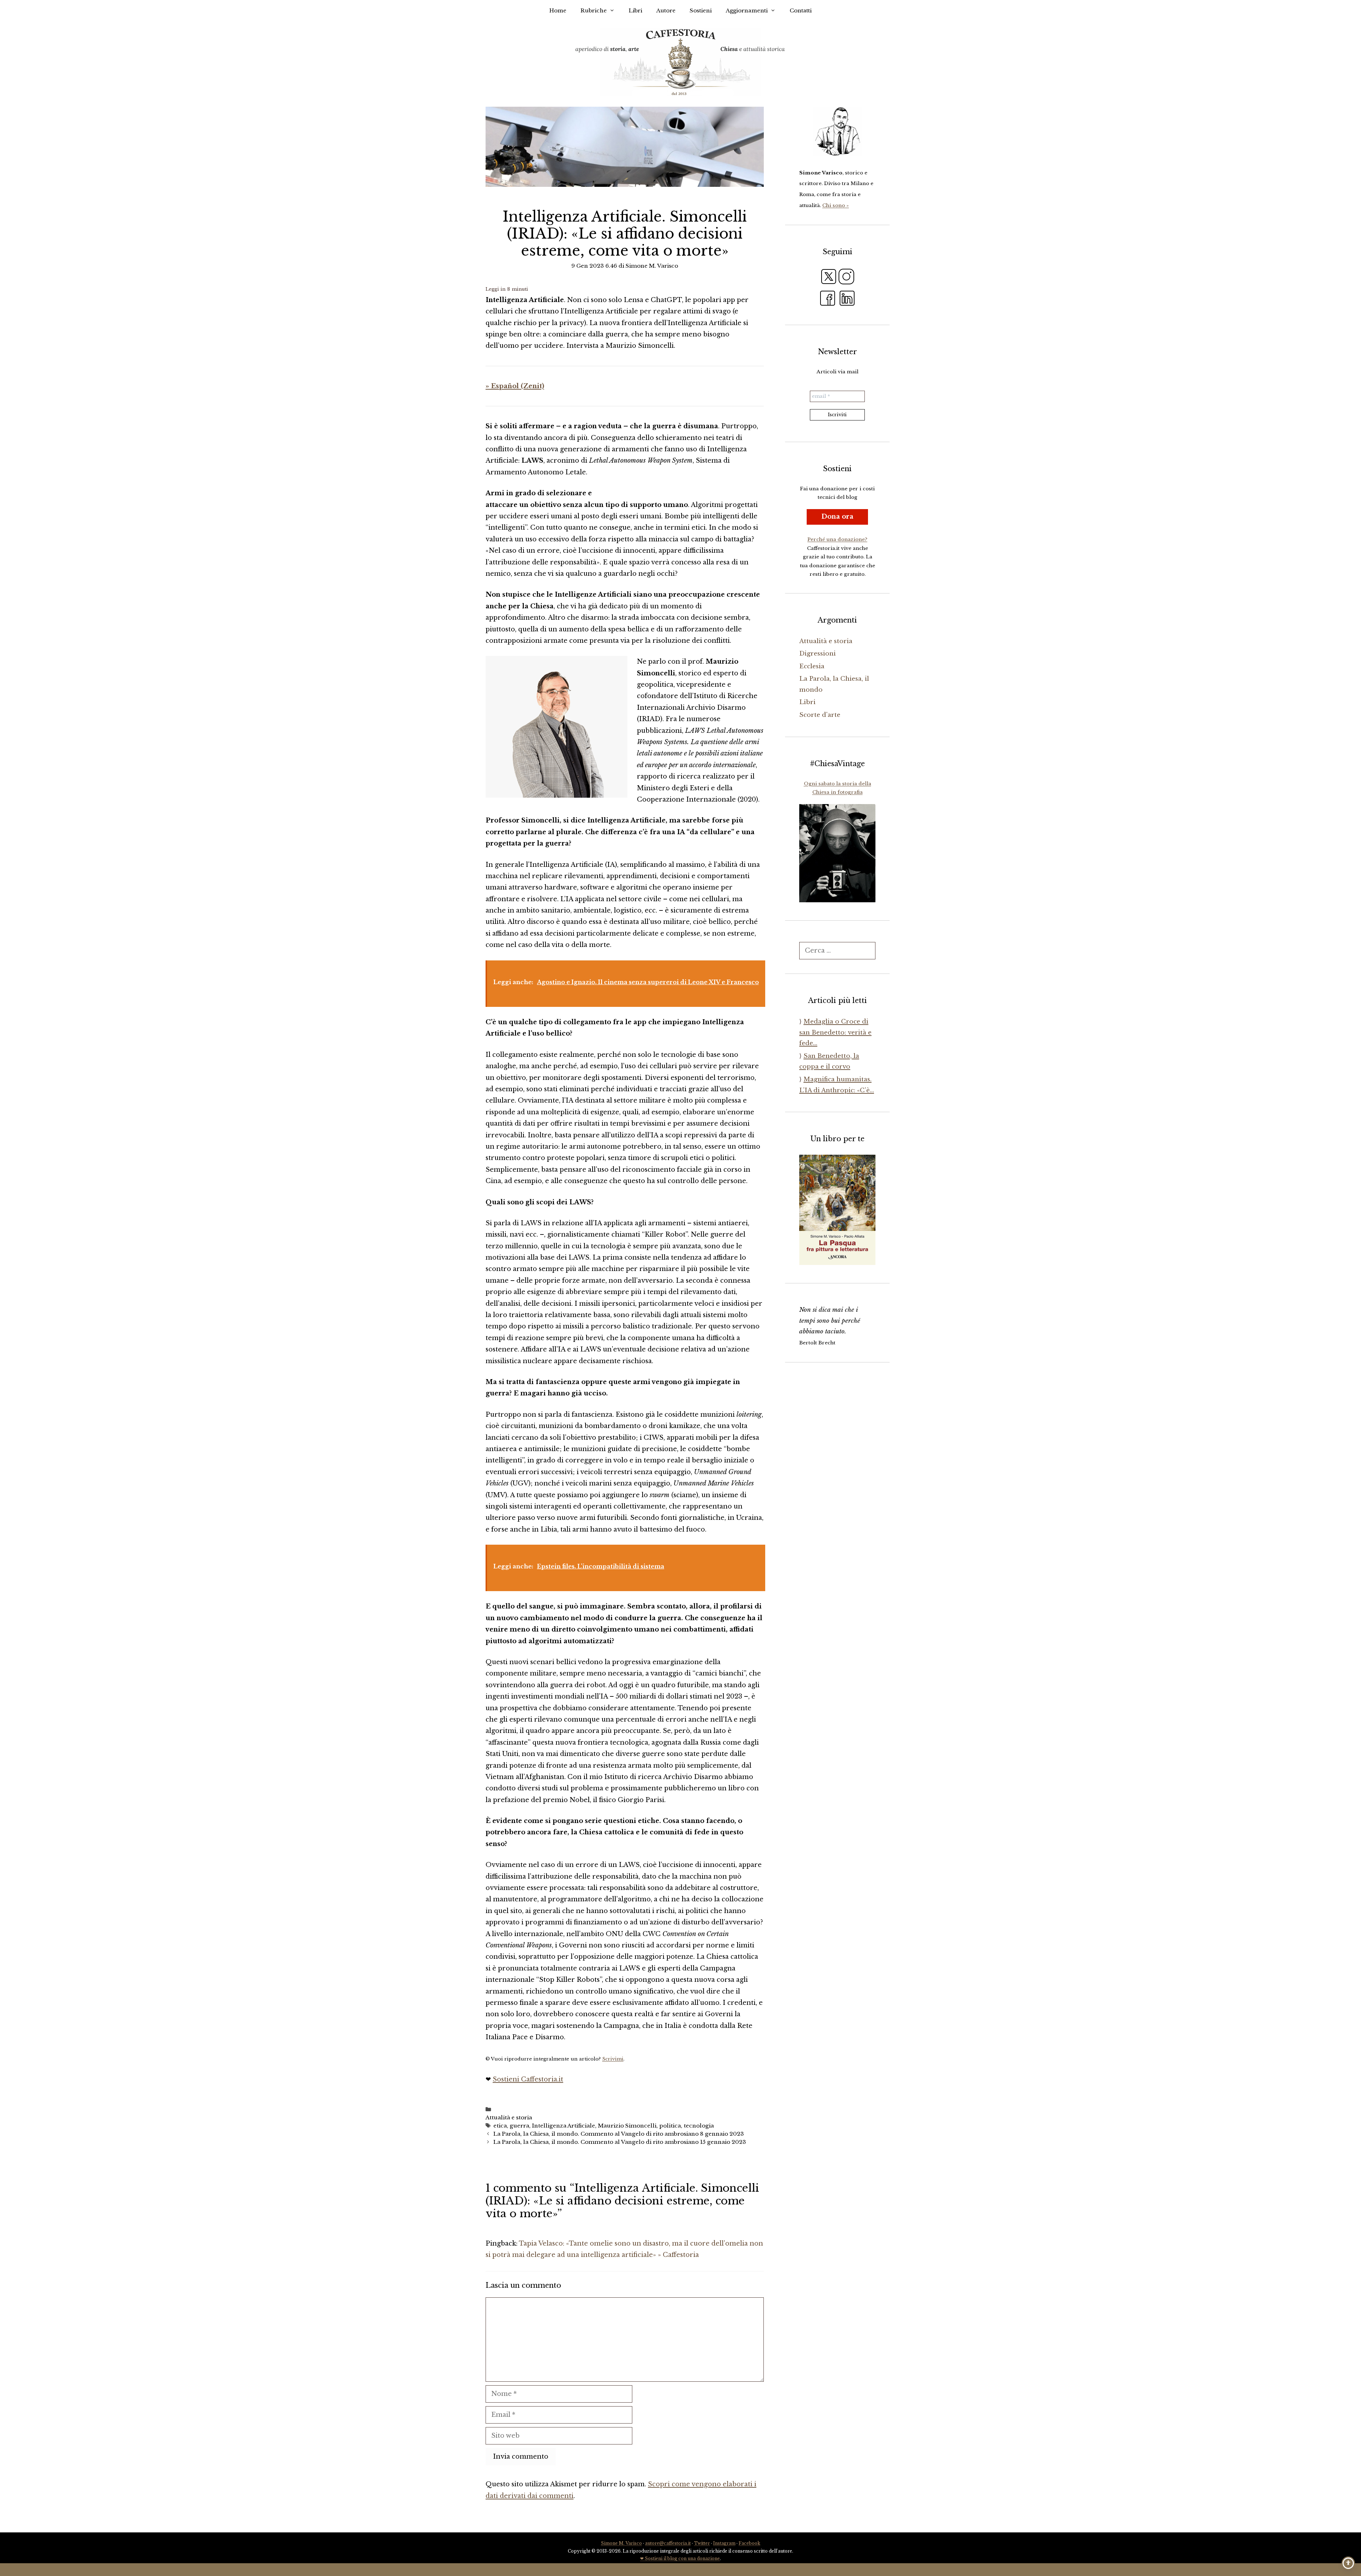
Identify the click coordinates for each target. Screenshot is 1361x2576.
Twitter (702, 2543)
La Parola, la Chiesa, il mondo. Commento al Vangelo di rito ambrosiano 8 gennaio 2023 (619, 2134)
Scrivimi (613, 2059)
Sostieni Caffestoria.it (528, 2079)
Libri (635, 10)
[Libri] (837, 132)
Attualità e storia (509, 2117)
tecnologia (699, 2126)
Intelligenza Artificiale (564, 2126)
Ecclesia (812, 666)
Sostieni (701, 10)
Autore (666, 10)
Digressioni (817, 654)
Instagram (724, 2543)
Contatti (801, 10)
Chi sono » (836, 205)
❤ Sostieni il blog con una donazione (680, 2558)
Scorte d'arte (820, 715)
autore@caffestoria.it (668, 2543)
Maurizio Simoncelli (627, 2126)
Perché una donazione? (837, 539)
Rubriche (594, 10)
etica (500, 2126)
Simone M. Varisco (621, 2543)
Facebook (749, 2543)
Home (558, 10)
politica (670, 2126)
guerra (519, 2126)
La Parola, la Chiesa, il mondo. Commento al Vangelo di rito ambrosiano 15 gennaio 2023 (620, 2142)
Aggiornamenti (747, 10)
